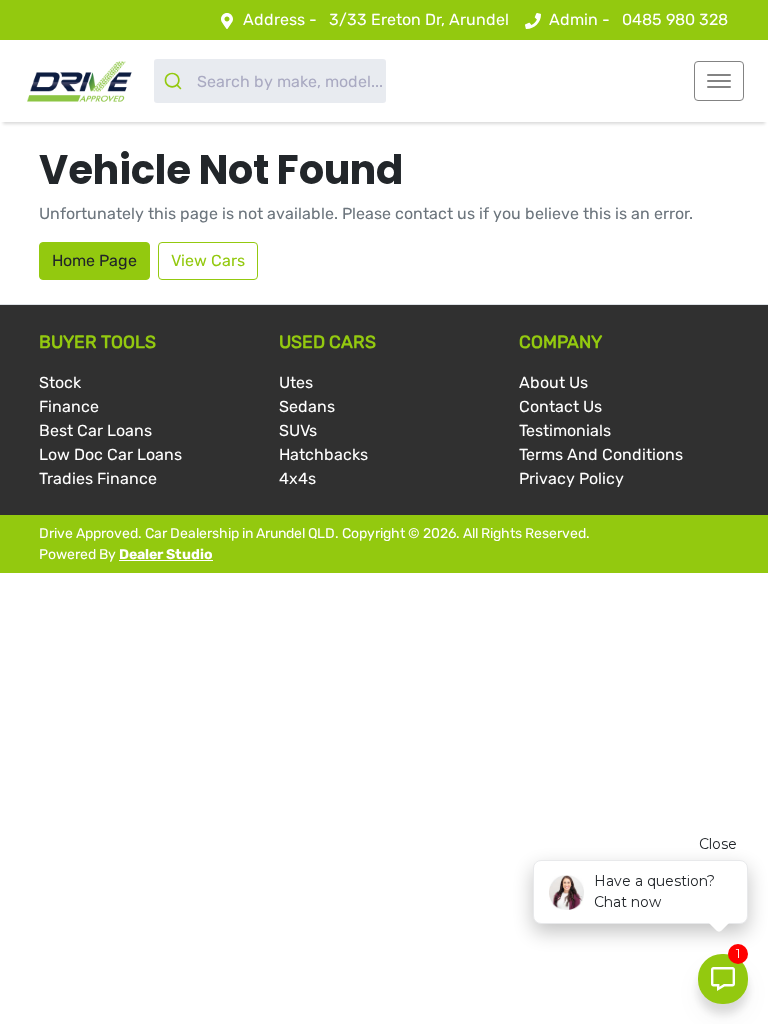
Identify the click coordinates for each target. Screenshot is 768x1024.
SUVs (298, 430)
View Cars (208, 260)
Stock (60, 382)
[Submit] (175, 81)
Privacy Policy (571, 478)
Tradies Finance (98, 478)
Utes (296, 382)
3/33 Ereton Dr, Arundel (419, 19)
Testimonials (565, 430)
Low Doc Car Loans (110, 454)
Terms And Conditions (601, 454)
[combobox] (270, 81)
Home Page (94, 260)
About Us (553, 382)
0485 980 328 (675, 19)
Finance (69, 406)
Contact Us (560, 406)
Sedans (307, 406)
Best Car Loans (95, 430)
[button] (719, 81)
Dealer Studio (166, 554)
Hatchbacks (323, 454)
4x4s (297, 478)
